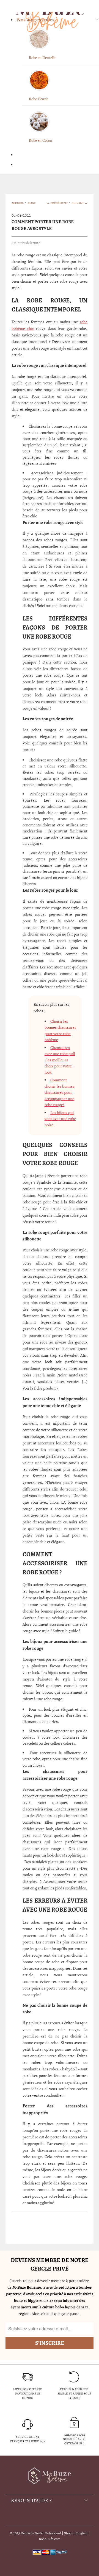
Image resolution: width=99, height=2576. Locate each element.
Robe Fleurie (39, 99)
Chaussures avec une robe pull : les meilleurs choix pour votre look (60, 1060)
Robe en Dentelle (42, 58)
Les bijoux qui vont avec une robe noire (60, 1119)
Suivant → (80, 203)
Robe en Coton (41, 141)
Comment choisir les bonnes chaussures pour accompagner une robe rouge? (59, 1092)
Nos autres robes (36, 20)
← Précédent (57, 203)
